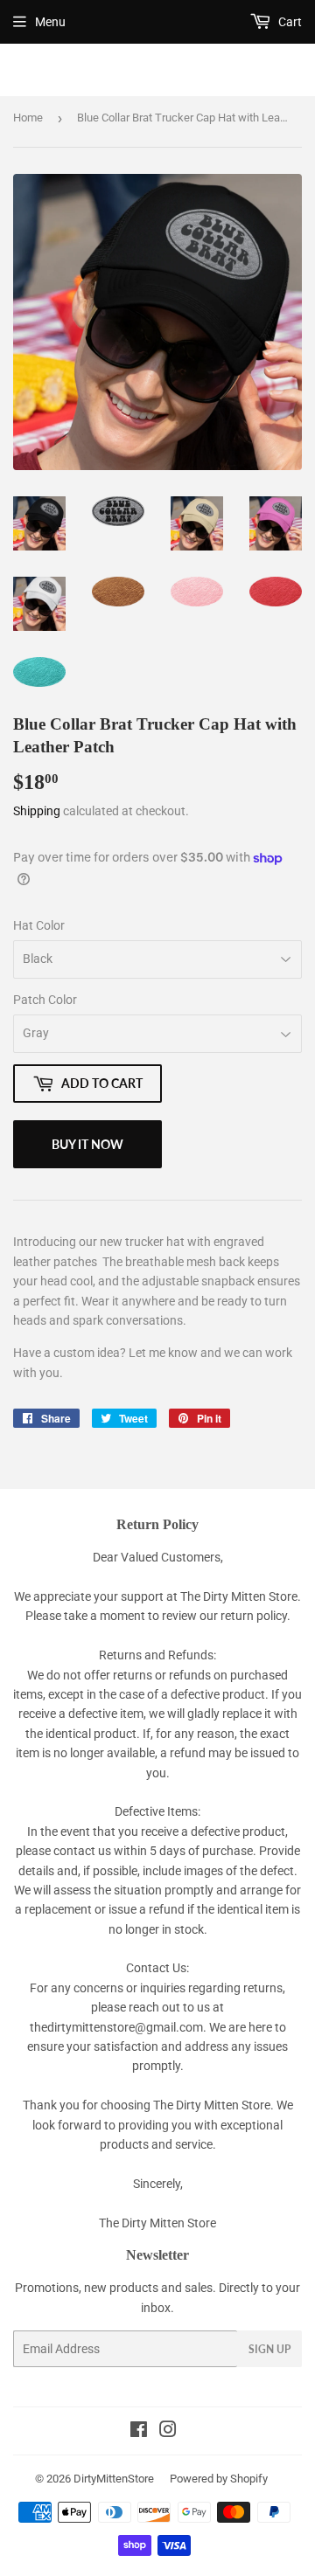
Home (28, 118)
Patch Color (45, 1000)
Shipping (37, 811)
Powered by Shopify (219, 2479)
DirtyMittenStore (114, 2479)
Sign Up (269, 2349)
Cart (289, 22)
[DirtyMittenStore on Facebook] (139, 2432)
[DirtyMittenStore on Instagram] (168, 2432)
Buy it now (87, 1144)
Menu (50, 22)
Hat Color (39, 925)
